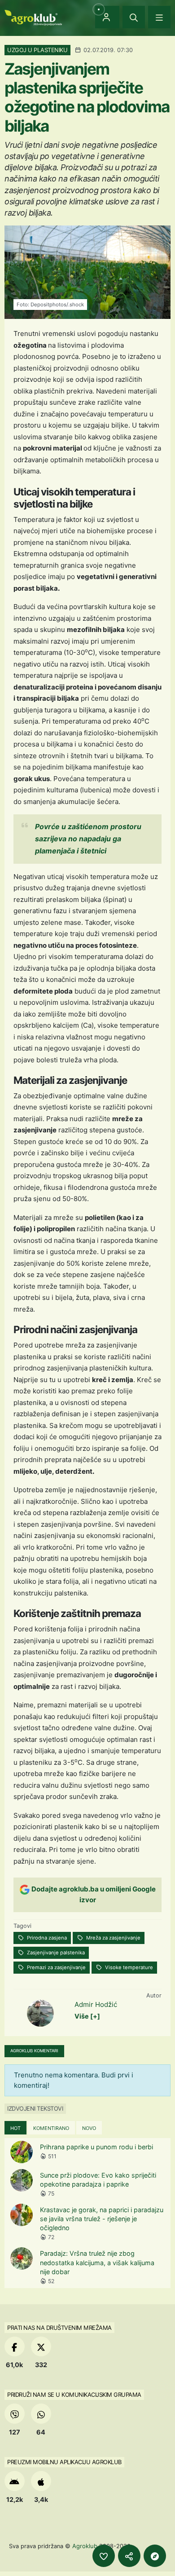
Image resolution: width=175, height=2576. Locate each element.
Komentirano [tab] (51, 2128)
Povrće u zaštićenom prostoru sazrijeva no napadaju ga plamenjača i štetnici (88, 839)
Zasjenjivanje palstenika (55, 1953)
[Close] (134, 17)
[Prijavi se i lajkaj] (104, 2556)
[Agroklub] (33, 17)
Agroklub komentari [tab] (34, 2051)
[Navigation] (159, 17)
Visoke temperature (128, 1967)
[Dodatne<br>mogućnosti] (155, 2556)
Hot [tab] (15, 2128)
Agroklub (85, 2546)
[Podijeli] (129, 2556)
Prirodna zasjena (46, 1938)
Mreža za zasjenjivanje (113, 1938)
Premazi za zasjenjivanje (56, 1967)
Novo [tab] (89, 2128)
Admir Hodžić (96, 2004)
